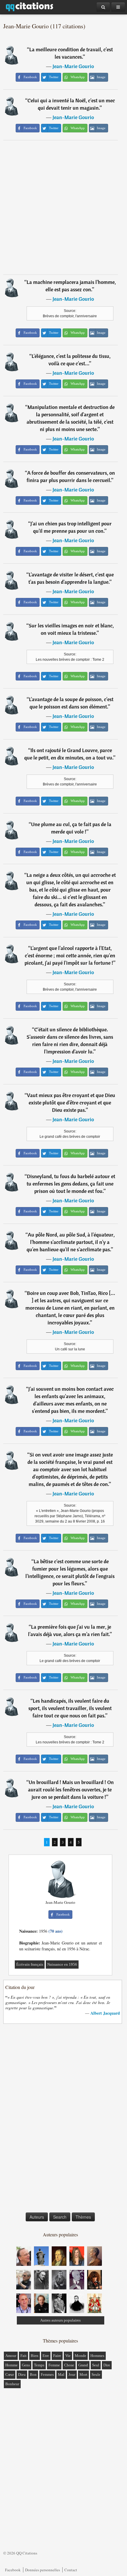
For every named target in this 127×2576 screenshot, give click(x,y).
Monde (80, 2356)
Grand (83, 2365)
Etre (46, 2356)
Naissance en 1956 (62, 1964)
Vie (68, 2356)
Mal (61, 2374)
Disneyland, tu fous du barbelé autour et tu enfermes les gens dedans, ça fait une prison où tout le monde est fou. (71, 1184)
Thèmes (83, 2217)
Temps (39, 2365)
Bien (35, 2356)
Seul (96, 2365)
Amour (11, 2356)
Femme (54, 2365)
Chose (69, 2365)
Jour (72, 2374)
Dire (107, 2365)
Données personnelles (43, 2570)
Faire (57, 2356)
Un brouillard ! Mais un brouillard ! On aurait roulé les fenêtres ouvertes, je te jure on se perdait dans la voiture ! (71, 1790)
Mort (83, 2374)
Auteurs (37, 2217)
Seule (96, 2374)
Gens (26, 2365)
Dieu (22, 2374)
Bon (33, 2374)
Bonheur (12, 2384)
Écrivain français (30, 1964)
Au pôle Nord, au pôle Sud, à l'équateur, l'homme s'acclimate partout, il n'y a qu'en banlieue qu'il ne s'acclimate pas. (71, 1242)
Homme (12, 2365)
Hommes (97, 2356)
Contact (71, 2570)
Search (60, 2217)
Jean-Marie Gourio (73, 66)
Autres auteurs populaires (60, 2320)
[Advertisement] (63, 207)
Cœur (10, 2374)
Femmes (47, 2374)
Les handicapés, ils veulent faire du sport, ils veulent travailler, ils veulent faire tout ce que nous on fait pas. (70, 1708)
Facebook (13, 2570)
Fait (23, 2356)
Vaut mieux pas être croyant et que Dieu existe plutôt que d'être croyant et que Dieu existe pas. (71, 1103)
